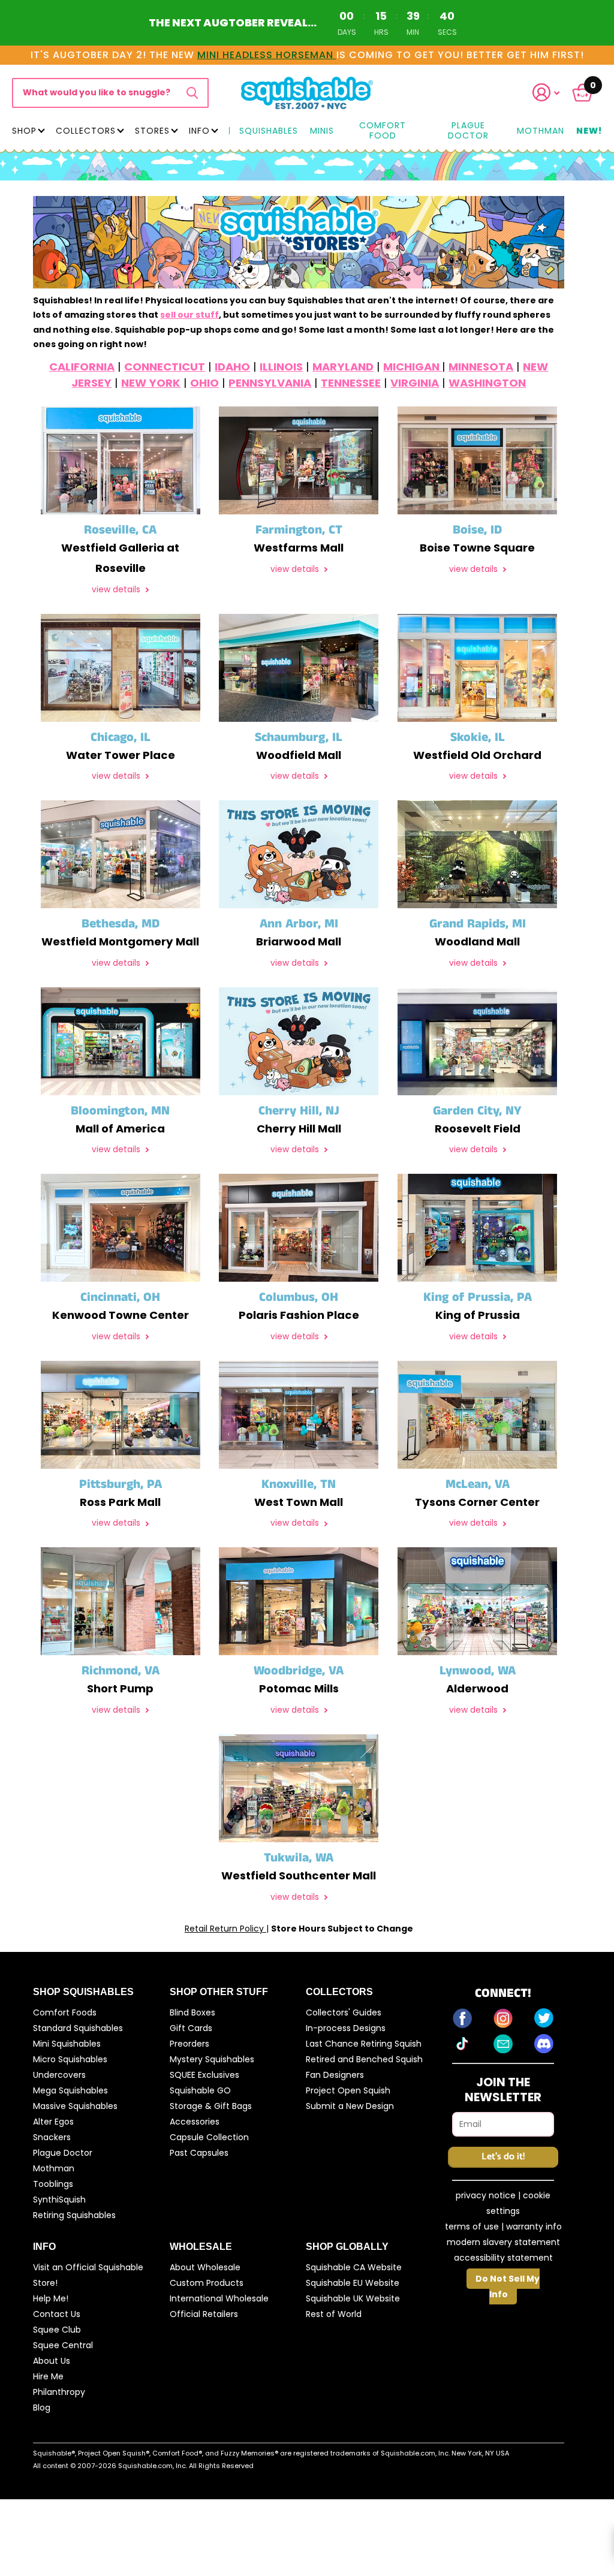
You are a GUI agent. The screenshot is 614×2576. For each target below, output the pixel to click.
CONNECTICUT (165, 367)
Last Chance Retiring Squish (364, 2044)
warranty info (534, 2226)
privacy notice (486, 2195)
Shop (24, 131)
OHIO (204, 383)
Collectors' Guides (344, 2012)
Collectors (86, 131)
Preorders (189, 2044)
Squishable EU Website (353, 2283)
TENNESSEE (351, 383)
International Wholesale (219, 2298)
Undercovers (59, 2075)
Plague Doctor (468, 131)
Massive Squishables (75, 2106)
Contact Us (57, 2314)
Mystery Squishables (212, 2059)
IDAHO (232, 367)
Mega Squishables (70, 2090)
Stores (152, 131)
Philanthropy (59, 2392)
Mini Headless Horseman (267, 55)
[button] (551, 93)
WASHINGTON (487, 383)
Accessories (195, 2122)
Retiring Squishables (74, 2215)
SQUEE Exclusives (204, 2075)
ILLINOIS (281, 367)
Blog (42, 2408)
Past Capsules (199, 2153)
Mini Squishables (67, 2044)
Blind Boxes (192, 2012)
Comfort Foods (65, 2012)
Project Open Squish (348, 2090)
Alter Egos (53, 2122)
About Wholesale (205, 2267)
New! (589, 131)
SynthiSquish (59, 2200)
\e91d (192, 93)
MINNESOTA (481, 367)
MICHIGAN (413, 367)
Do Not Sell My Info (508, 2286)
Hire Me (48, 2376)
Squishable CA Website (354, 2267)
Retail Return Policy (225, 1929)
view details (117, 590)
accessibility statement (503, 2258)
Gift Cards (191, 2028)
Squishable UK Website (353, 2298)
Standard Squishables (78, 2028)
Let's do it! (503, 2157)
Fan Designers (335, 2075)
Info (199, 131)
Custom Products (207, 2283)
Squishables (269, 131)
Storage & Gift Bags (211, 2106)
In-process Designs (346, 2028)
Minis (322, 131)
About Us (52, 2361)
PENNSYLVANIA (270, 383)
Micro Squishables (70, 2059)
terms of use (472, 2226)
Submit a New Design (350, 2106)
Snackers (52, 2137)
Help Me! (51, 2298)
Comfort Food (383, 131)
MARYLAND (343, 367)
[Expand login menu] (546, 93)
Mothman (541, 131)
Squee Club (57, 2330)
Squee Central (63, 2345)
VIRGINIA (415, 383)
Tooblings (53, 2184)
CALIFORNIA (82, 367)
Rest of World (334, 2314)
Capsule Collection (209, 2137)
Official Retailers (204, 2314)
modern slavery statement (503, 2242)
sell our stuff (189, 315)
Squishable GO (200, 2090)
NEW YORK (151, 383)
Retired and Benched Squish (364, 2059)
